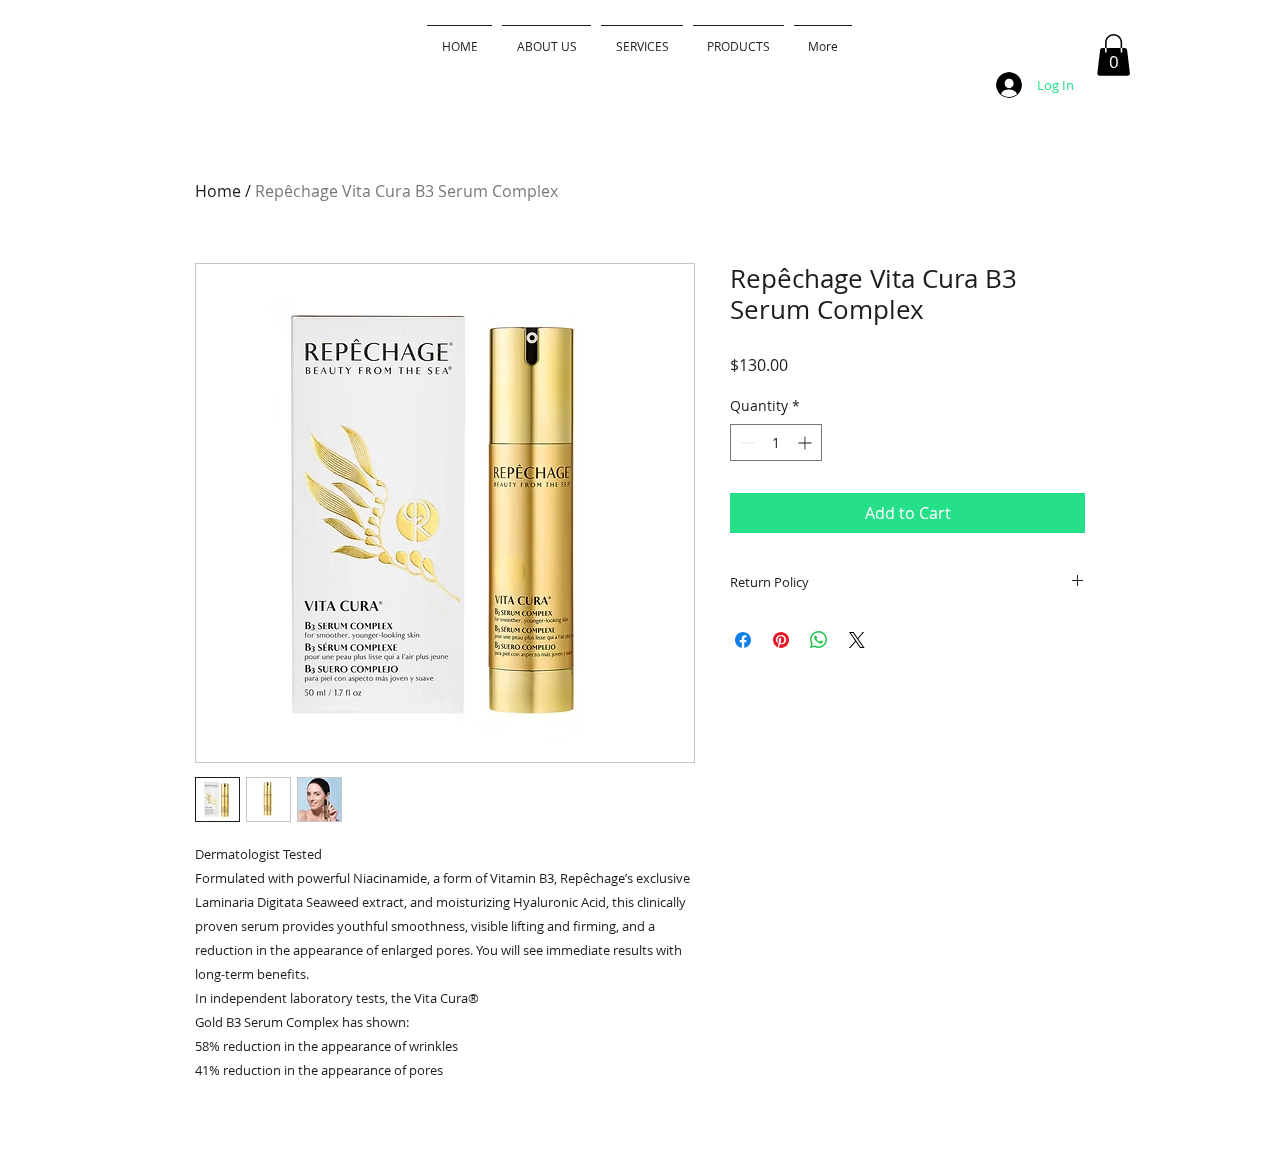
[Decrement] (745, 442)
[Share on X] (857, 640)
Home (218, 191)
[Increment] (806, 442)
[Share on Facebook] (743, 640)
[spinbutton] (776, 442)
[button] (1113, 55)
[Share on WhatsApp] (819, 640)
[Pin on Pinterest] (781, 640)
